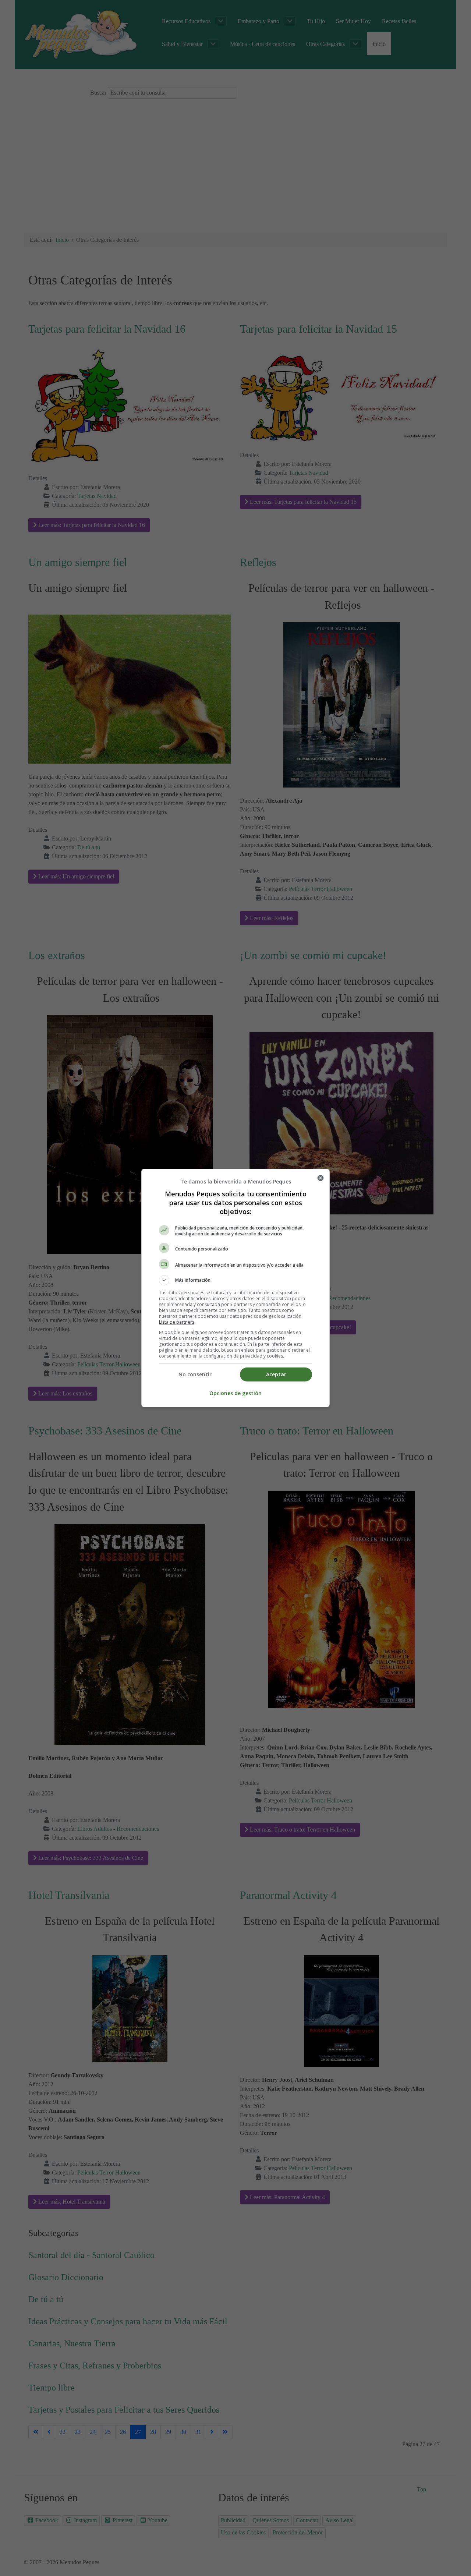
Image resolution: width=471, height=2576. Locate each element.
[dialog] (235, 1288)
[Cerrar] (321, 1178)
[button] (235, 1280)
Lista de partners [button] (177, 1322)
